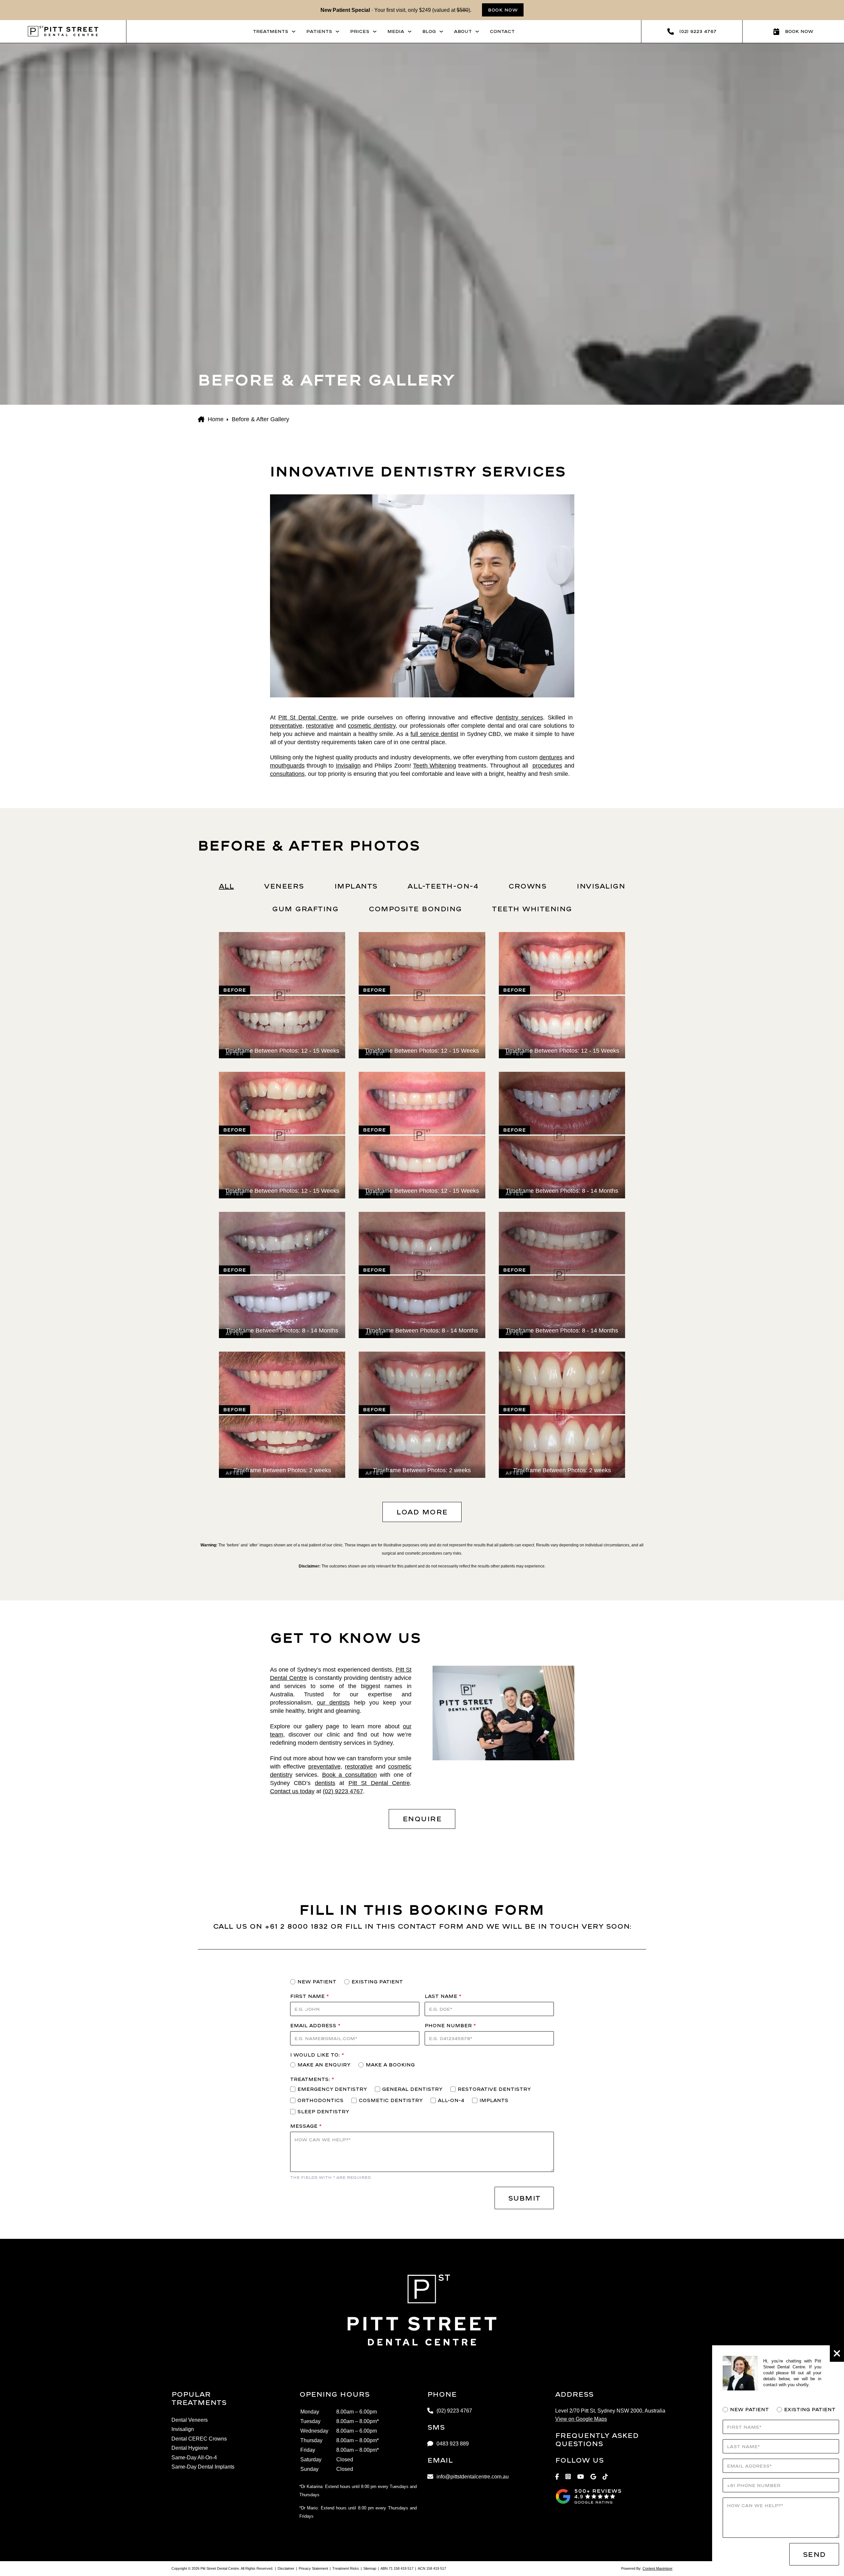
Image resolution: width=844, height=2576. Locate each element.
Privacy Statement (313, 2568)
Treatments (271, 31)
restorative (320, 726)
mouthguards (287, 766)
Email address (315, 2025)
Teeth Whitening (435, 766)
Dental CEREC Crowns (199, 2439)
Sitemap (370, 2568)
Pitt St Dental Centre (307, 717)
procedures (547, 766)
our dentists (333, 1703)
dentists (325, 1783)
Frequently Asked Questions (597, 2439)
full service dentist (434, 734)
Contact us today (292, 1791)
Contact (502, 31)
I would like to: (317, 2055)
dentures (551, 757)
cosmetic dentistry (372, 726)
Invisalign (348, 766)
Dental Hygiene (190, 2448)
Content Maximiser (658, 2568)
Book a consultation (349, 1775)
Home (216, 419)
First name (309, 1996)
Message (306, 2126)
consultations (287, 774)
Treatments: (312, 2079)
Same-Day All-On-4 (194, 2458)
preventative (286, 726)
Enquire (422, 1819)
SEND (814, 2554)
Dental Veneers (190, 2420)
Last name (443, 1996)
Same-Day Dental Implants (203, 2467)
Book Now (503, 10)
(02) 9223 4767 (343, 1791)
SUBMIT (524, 2198)
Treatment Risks (346, 2568)
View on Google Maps (581, 2419)
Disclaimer (286, 2568)
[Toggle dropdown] (294, 31)
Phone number (450, 2025)
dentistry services (519, 717)
